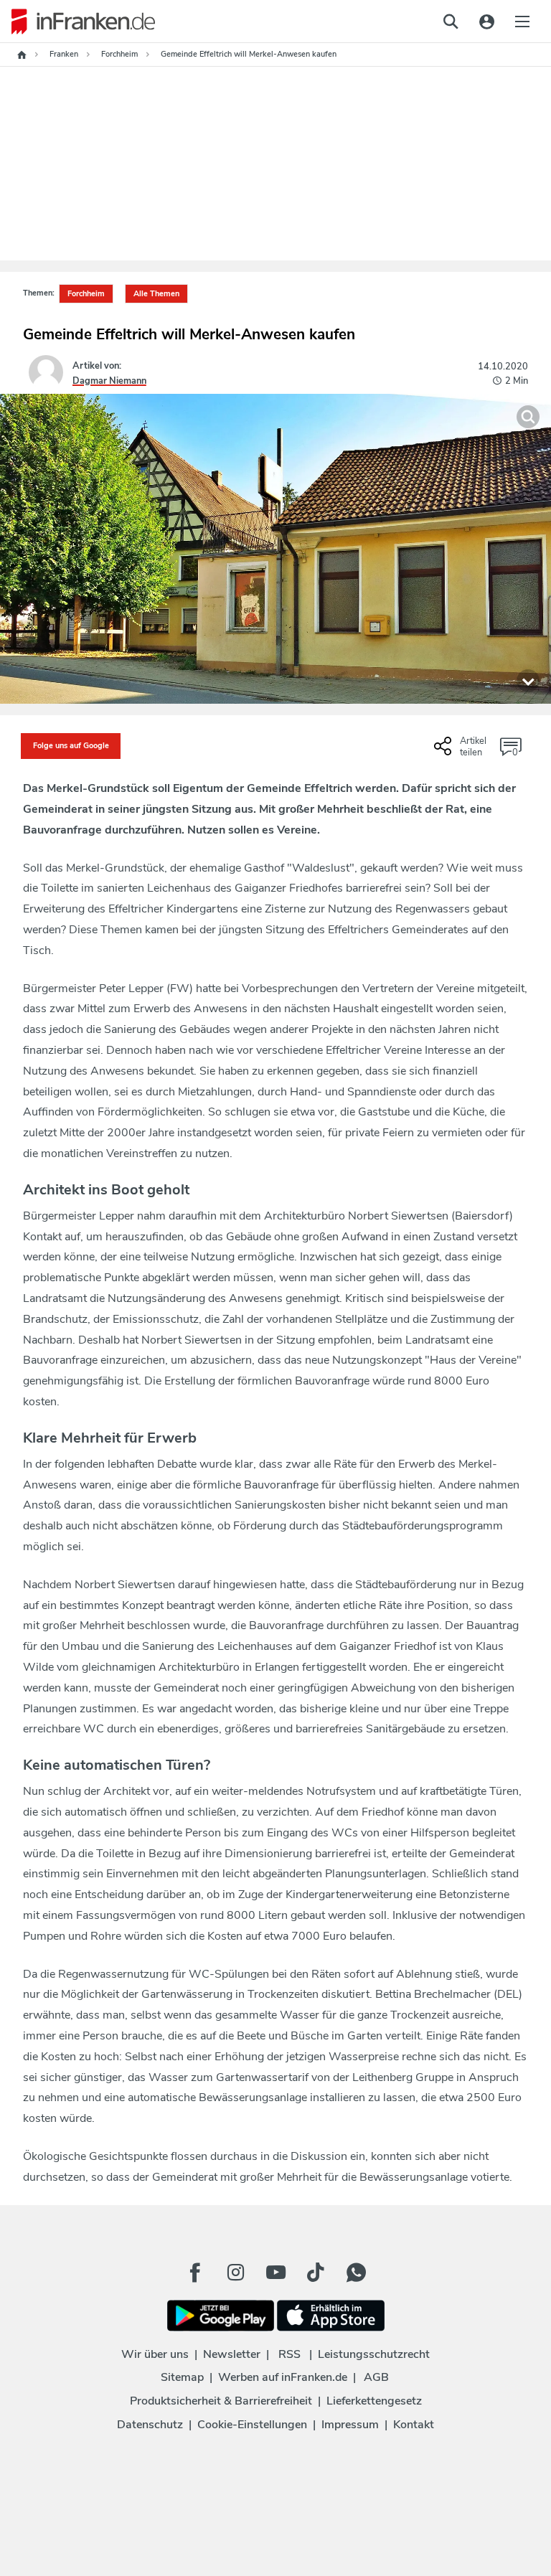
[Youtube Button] (275, 2273)
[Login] (486, 22)
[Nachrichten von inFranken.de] (77, 22)
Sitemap (182, 2377)
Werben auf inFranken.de (283, 2377)
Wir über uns (155, 2354)
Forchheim (86, 294)
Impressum (350, 2425)
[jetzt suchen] (451, 22)
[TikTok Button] (316, 2273)
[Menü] (522, 22)
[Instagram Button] (235, 2273)
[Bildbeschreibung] (528, 681)
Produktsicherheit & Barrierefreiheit (221, 2401)
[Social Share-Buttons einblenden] (462, 752)
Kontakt (414, 2425)
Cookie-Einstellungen (252, 2425)
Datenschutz (150, 2425)
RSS (289, 2354)
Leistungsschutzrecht (374, 2354)
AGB (376, 2377)
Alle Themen (156, 294)
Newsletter (232, 2354)
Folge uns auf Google (71, 746)
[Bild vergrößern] (528, 417)
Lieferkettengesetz (374, 2401)
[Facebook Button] (195, 2273)
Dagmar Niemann (109, 381)
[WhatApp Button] (356, 2273)
